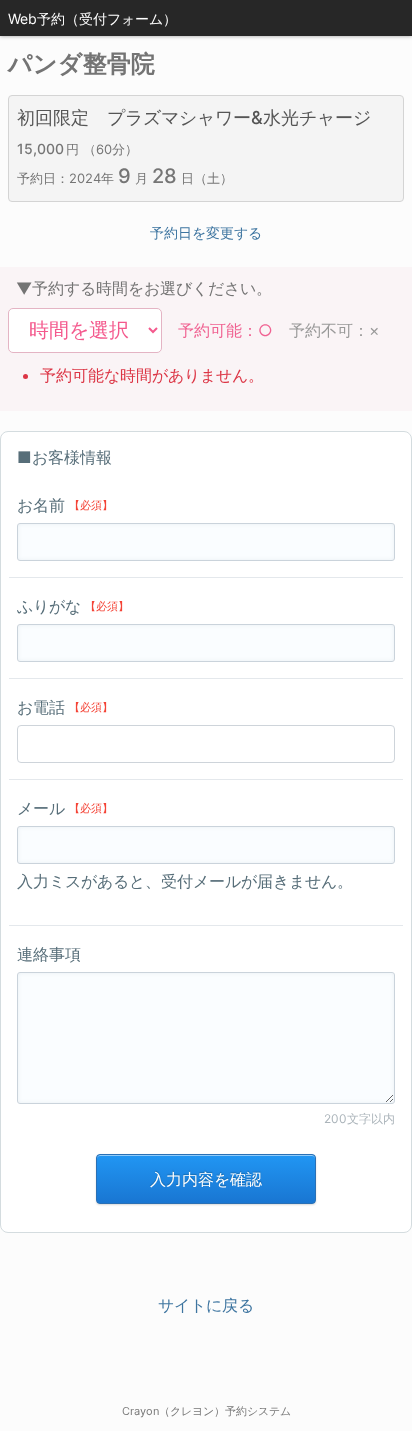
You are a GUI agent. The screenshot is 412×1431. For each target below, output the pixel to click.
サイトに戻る (206, 1305)
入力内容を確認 (206, 1179)
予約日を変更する (206, 232)
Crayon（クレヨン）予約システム (206, 1411)
